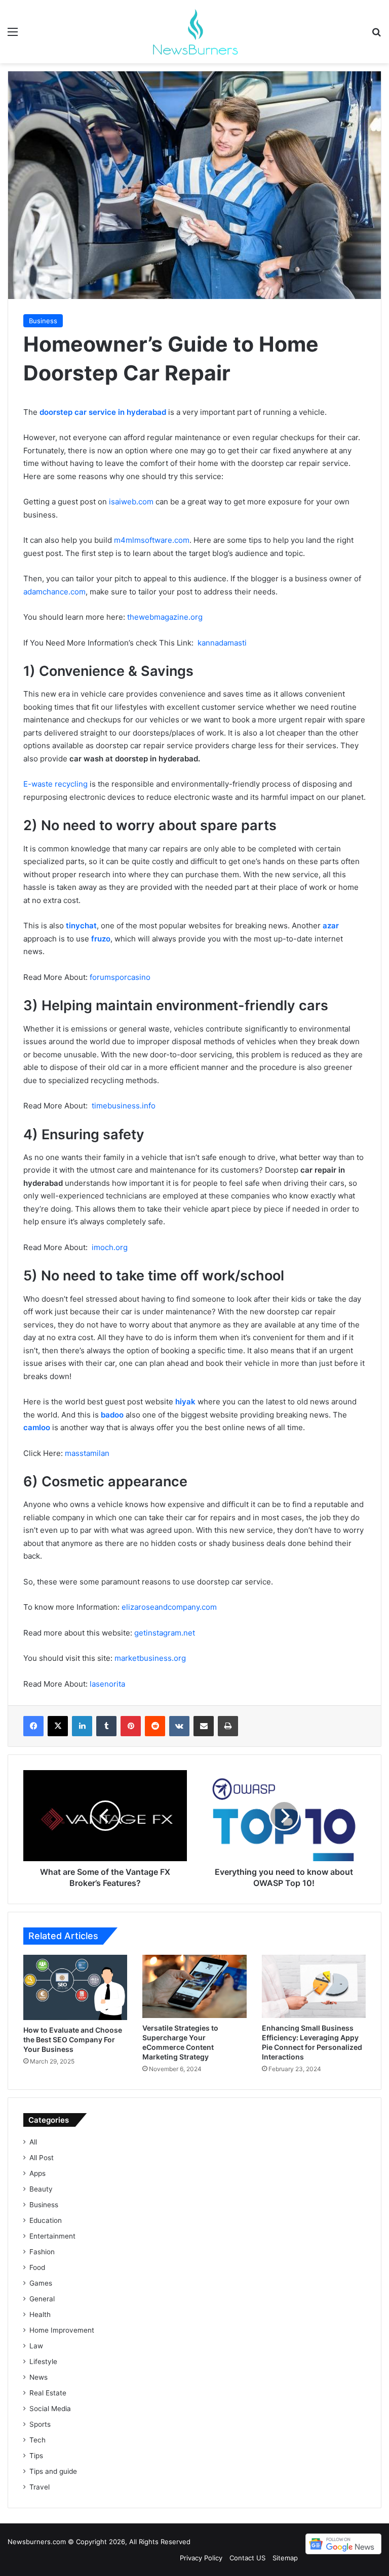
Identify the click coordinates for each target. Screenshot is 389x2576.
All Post (42, 2158)
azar (331, 926)
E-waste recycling (55, 784)
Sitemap (285, 2558)
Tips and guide (53, 2471)
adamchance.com (54, 592)
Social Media (50, 2409)
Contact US (247, 2558)
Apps (37, 2173)
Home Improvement (62, 2330)
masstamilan (87, 1453)
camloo (37, 1427)
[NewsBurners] (194, 32)
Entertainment (52, 2236)
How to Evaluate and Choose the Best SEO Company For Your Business (73, 2040)
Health (40, 2314)
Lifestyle (43, 2362)
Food (37, 2267)
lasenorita (107, 1684)
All (33, 2142)
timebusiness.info (124, 1106)
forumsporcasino (120, 977)
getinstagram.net (165, 1633)
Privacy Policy (201, 2558)
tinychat (81, 926)
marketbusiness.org (150, 1658)
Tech (37, 2440)
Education (46, 2220)
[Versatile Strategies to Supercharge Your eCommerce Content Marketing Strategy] (194, 1987)
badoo (112, 1415)
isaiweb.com (131, 502)
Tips (36, 2456)
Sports (40, 2424)
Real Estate (48, 2393)
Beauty (41, 2189)
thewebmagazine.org (165, 617)
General (42, 2299)
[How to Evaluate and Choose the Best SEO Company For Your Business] (75, 1987)
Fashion (42, 2252)
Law (36, 2346)
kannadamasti (222, 643)
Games (41, 2283)
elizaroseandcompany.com (169, 1607)
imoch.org (110, 1247)
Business (43, 321)
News (38, 2377)
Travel (40, 2487)
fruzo (101, 939)
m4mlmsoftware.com (152, 540)
